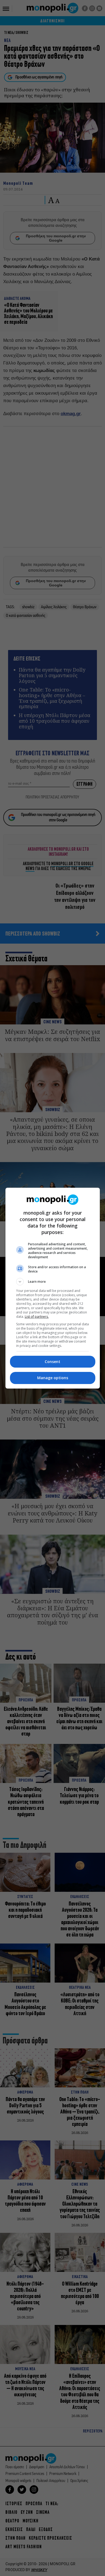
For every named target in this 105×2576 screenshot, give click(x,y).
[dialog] (53, 1288)
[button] (53, 1282)
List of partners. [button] (37, 1317)
